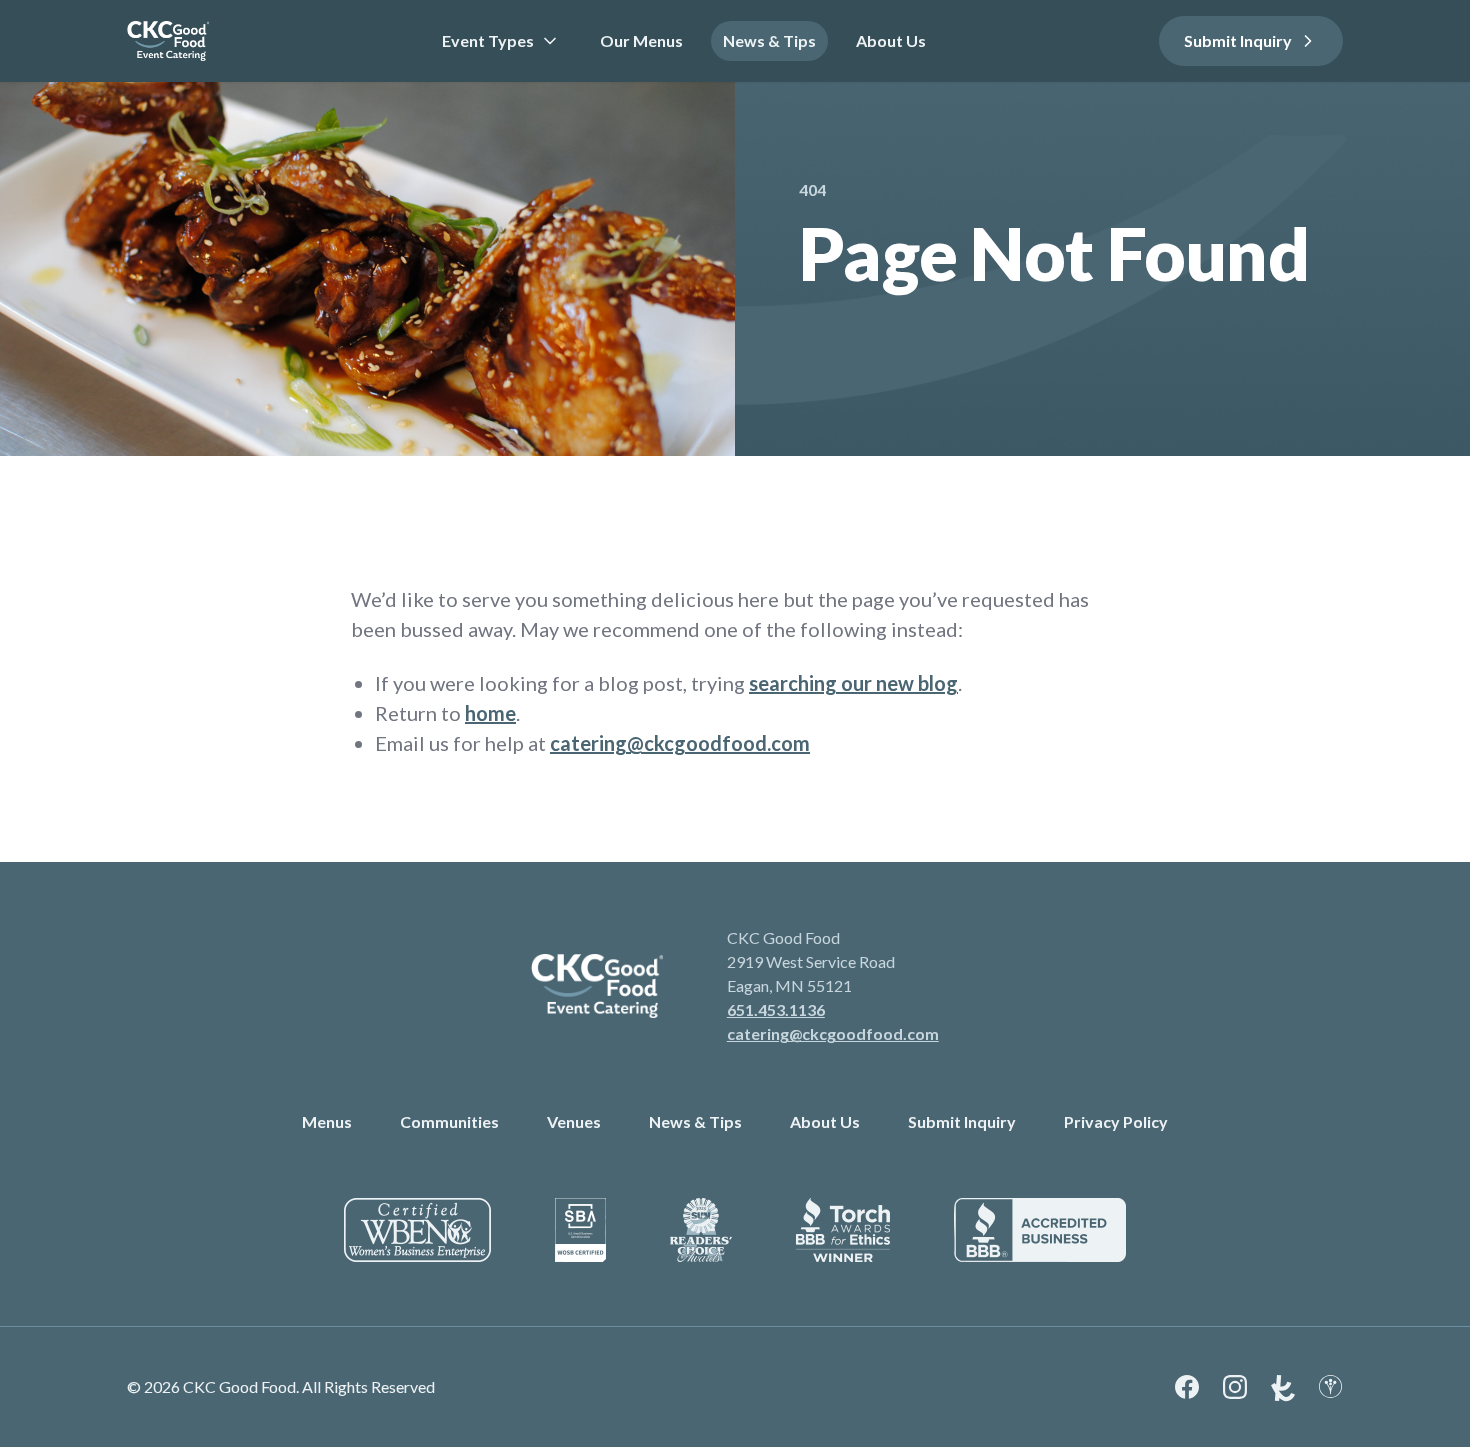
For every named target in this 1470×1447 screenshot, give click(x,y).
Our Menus (641, 40)
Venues (574, 1121)
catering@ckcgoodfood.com (680, 743)
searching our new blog (853, 683)
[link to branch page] (168, 41)
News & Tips (769, 40)
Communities (449, 1121)
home (490, 713)
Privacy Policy (1116, 1121)
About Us (891, 40)
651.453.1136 (776, 1009)
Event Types (488, 40)
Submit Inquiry (1238, 40)
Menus (327, 1121)
